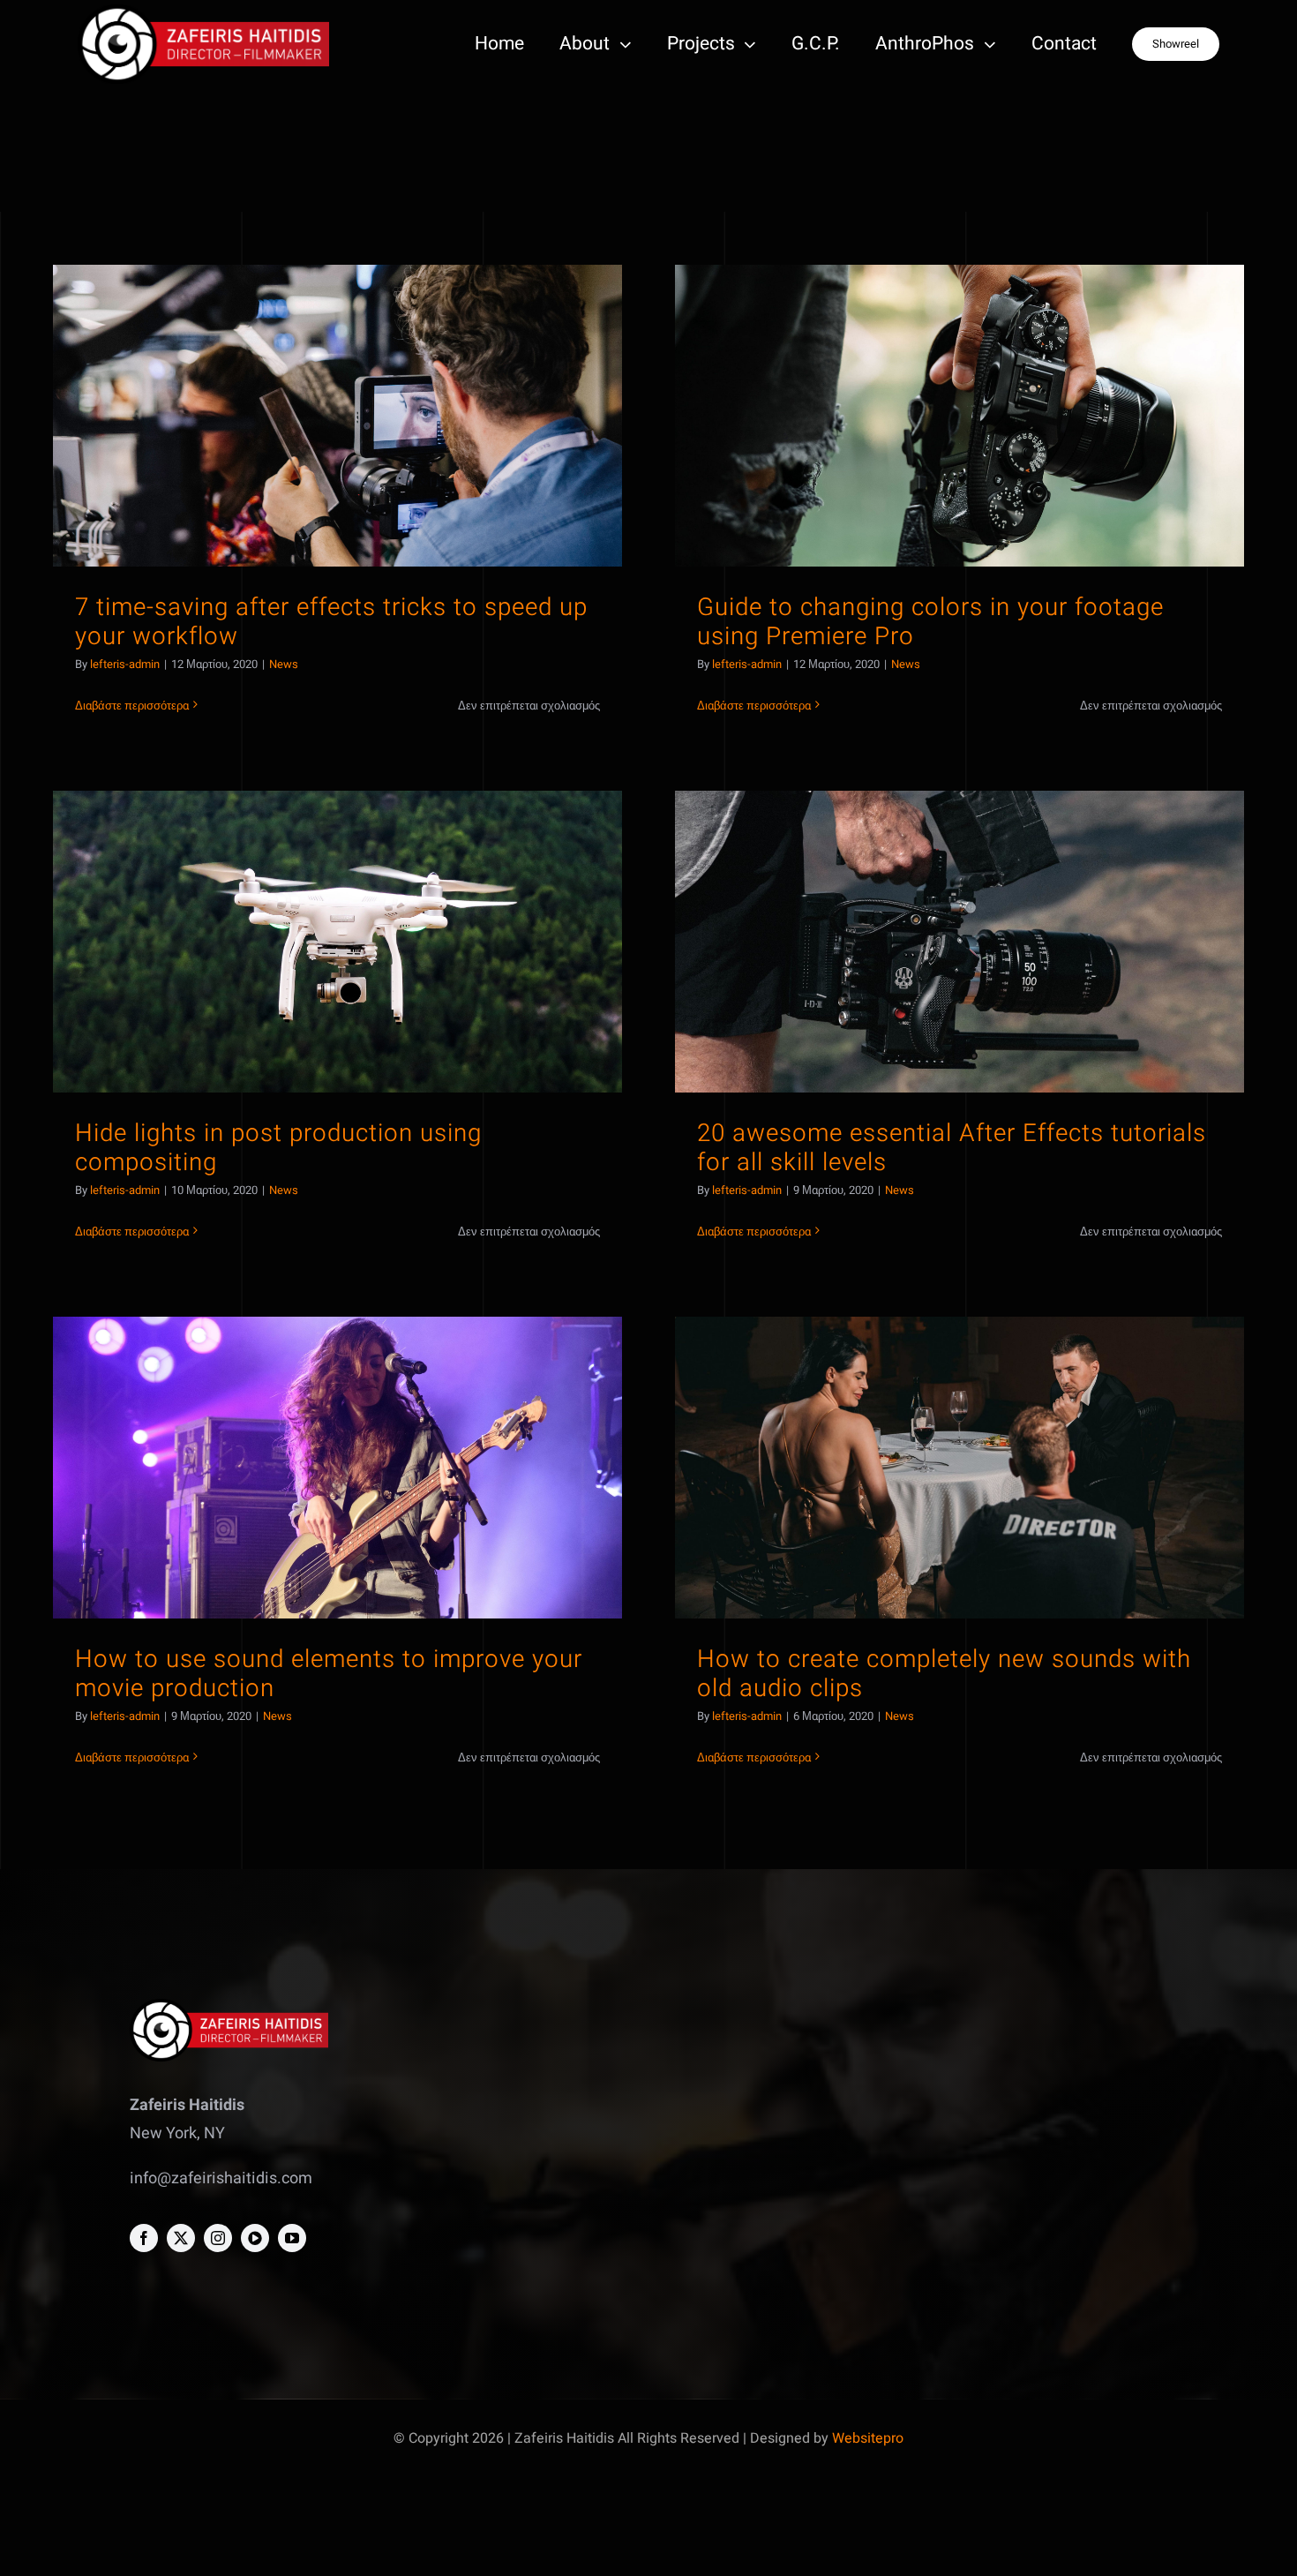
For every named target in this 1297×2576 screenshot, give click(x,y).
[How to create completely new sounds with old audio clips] (960, 1468)
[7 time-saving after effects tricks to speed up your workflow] (337, 416)
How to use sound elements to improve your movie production (329, 1674)
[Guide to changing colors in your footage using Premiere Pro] (960, 416)
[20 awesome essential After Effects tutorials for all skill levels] (960, 942)
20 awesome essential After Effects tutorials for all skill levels (952, 1148)
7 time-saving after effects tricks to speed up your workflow (331, 622)
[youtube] (292, 2238)
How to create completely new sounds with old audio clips (944, 1674)
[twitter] (181, 2238)
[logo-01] (203, 12)
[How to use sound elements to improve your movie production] (337, 1468)
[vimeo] (255, 2238)
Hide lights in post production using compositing (278, 1148)
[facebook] (144, 2238)
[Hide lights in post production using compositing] (337, 942)
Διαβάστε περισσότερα (132, 706)
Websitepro (868, 2438)
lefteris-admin (125, 664)
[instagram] (218, 2238)
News (284, 664)
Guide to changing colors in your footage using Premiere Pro (930, 622)
